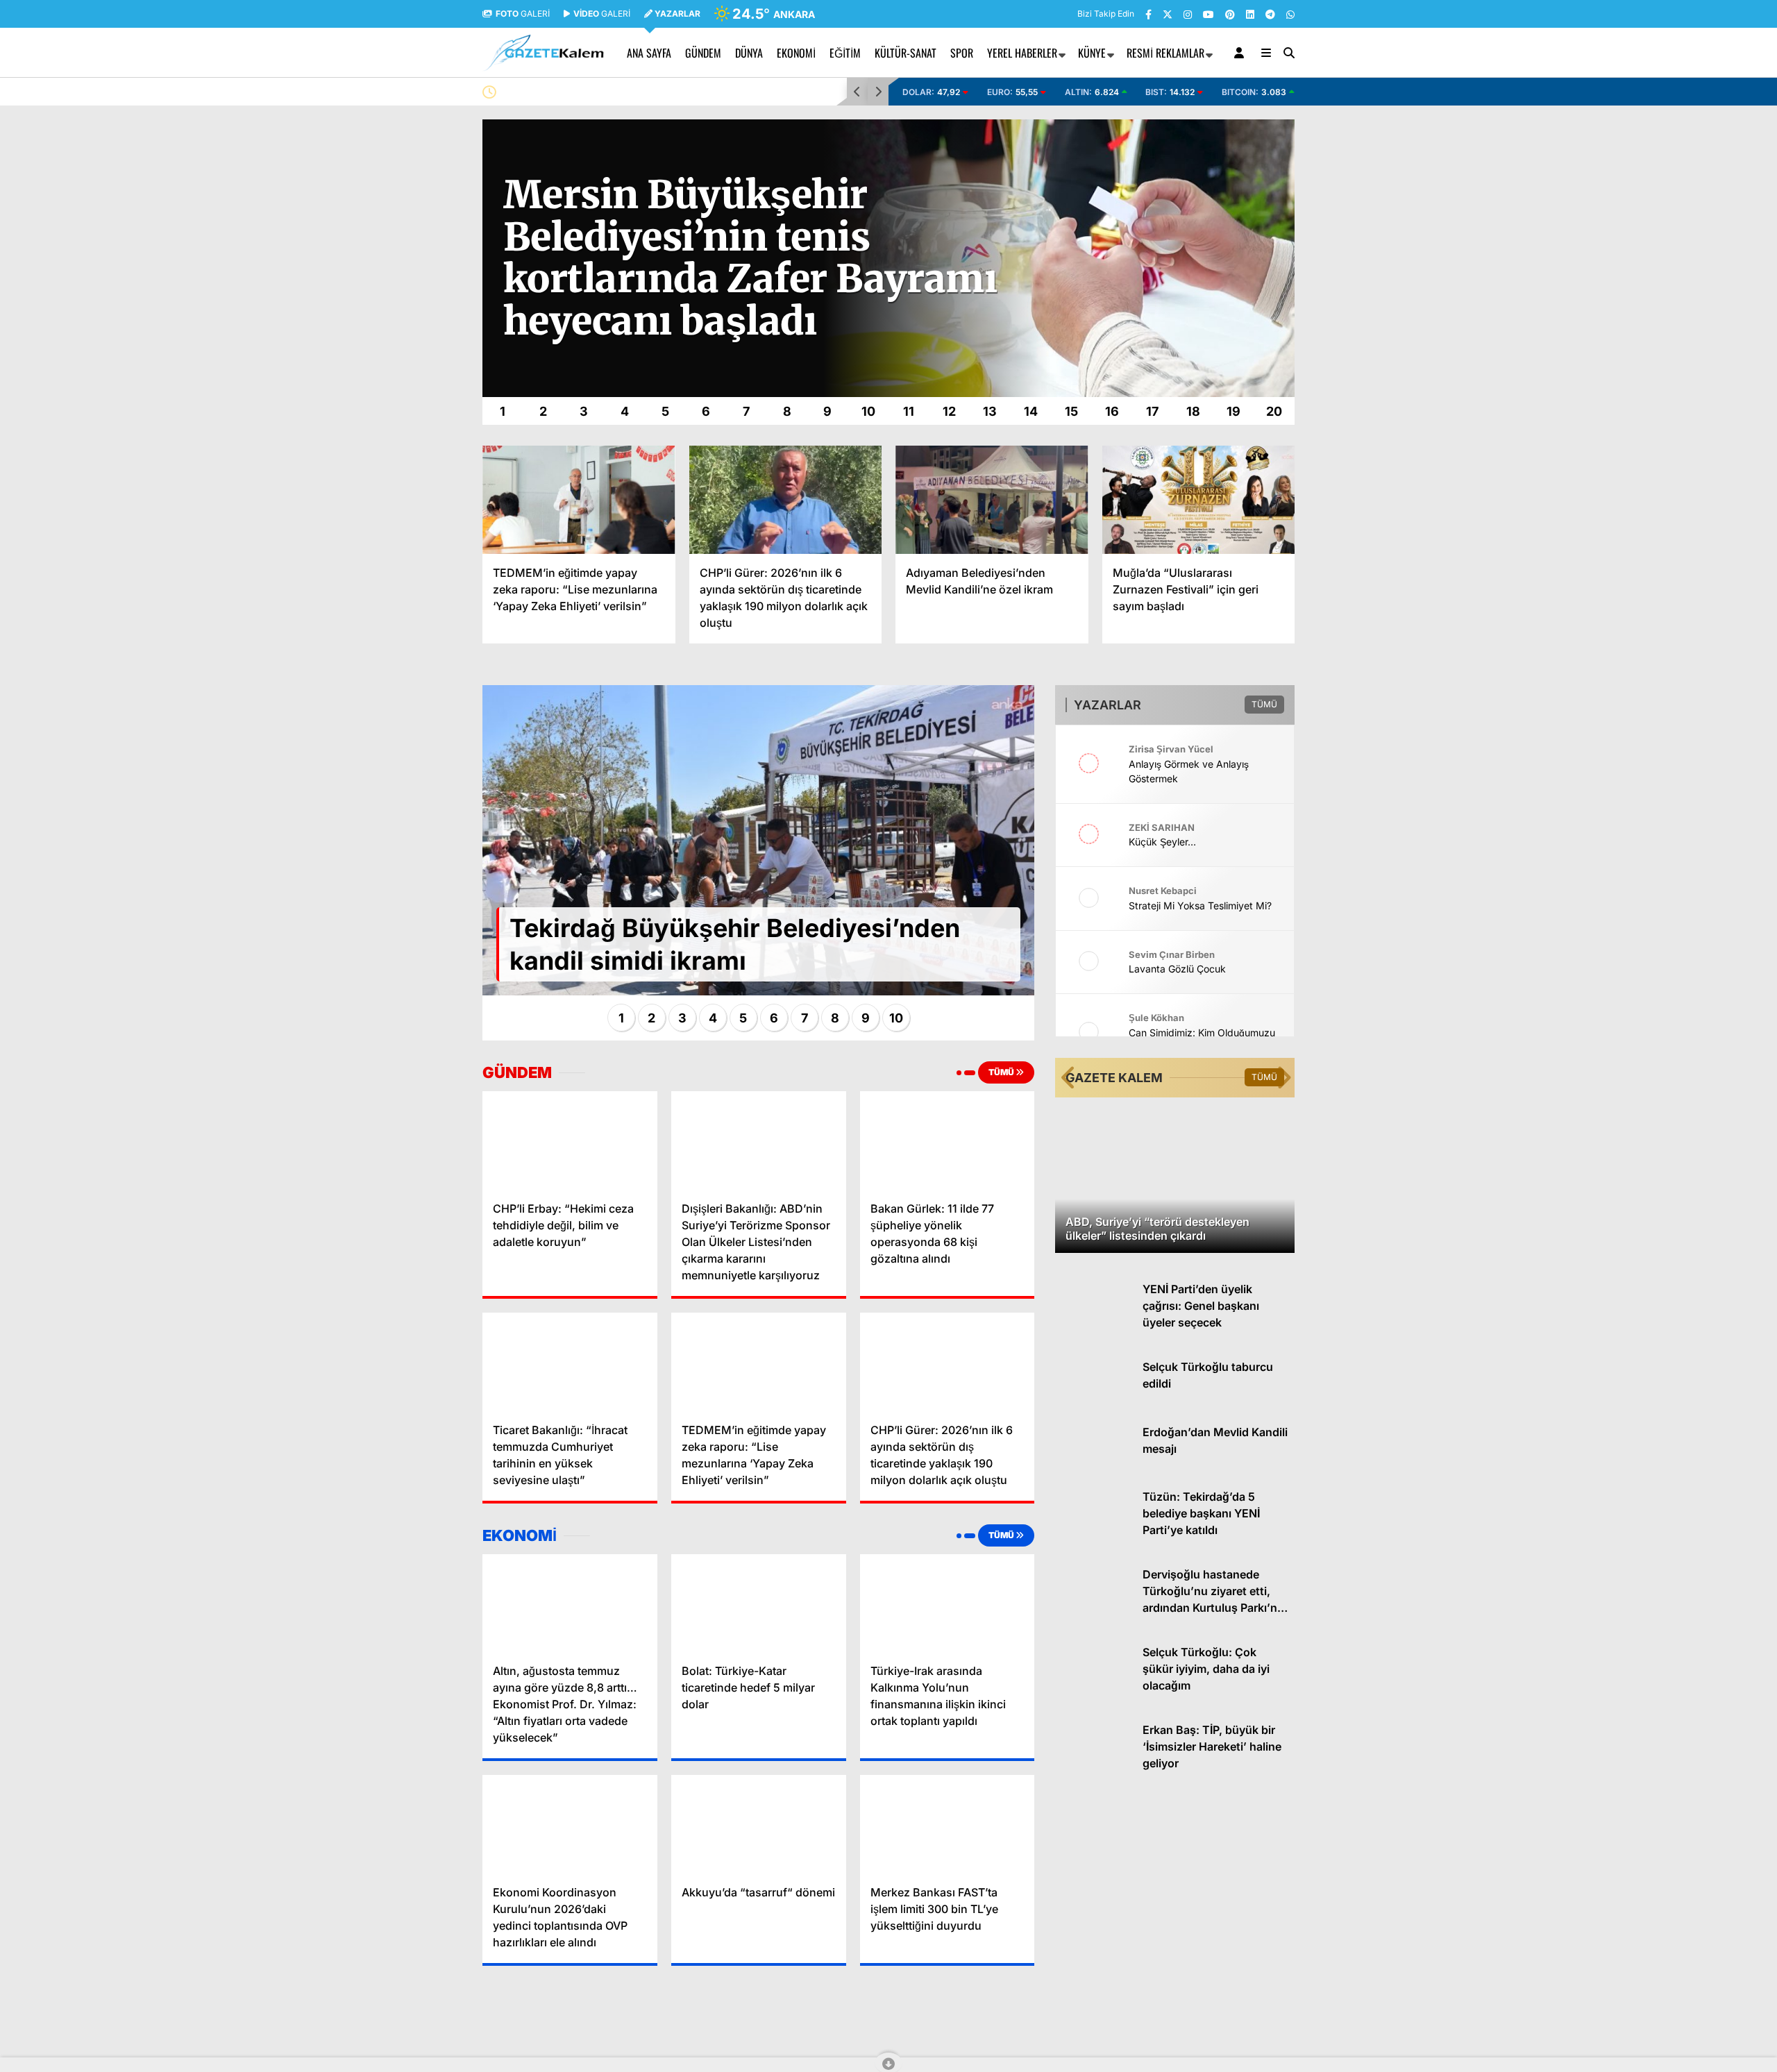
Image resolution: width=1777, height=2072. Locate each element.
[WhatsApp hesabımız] (1290, 14)
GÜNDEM (703, 53)
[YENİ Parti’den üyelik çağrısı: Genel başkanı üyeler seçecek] (1094, 1335)
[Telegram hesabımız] (1270, 14)
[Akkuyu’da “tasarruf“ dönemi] (759, 1824)
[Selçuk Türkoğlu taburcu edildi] (1094, 1413)
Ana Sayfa (649, 53)
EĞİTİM (845, 53)
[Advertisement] (413, 328)
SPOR (962, 53)
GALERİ (523, 14)
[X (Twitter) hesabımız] (1168, 14)
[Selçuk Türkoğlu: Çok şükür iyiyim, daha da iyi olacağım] (1094, 1698)
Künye (1092, 53)
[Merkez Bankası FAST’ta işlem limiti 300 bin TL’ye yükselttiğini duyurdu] (948, 1824)
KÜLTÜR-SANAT (906, 53)
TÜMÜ (1002, 1072)
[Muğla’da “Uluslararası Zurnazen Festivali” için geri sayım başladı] (1199, 500)
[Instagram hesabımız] (1188, 14)
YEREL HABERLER (1022, 53)
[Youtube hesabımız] (1208, 14)
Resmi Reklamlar (1165, 53)
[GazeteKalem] (543, 65)
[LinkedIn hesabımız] (1250, 14)
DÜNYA (749, 53)
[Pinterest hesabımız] (1230, 14)
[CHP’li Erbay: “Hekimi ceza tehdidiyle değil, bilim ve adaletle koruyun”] (570, 1140)
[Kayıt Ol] (1241, 53)
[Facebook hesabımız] (1148, 14)
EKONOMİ (796, 53)
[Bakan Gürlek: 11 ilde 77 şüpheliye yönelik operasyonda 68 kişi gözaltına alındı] (948, 1140)
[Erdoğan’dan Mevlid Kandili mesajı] (1094, 1477)
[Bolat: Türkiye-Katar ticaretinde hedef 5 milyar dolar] (759, 1603)
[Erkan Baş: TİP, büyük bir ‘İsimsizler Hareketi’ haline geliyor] (1094, 1776)
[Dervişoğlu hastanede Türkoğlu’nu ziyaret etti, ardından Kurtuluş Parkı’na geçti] (1094, 1620)
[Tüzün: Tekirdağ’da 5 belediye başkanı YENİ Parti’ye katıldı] (1094, 1543)
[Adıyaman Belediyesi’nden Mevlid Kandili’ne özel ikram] (992, 500)
